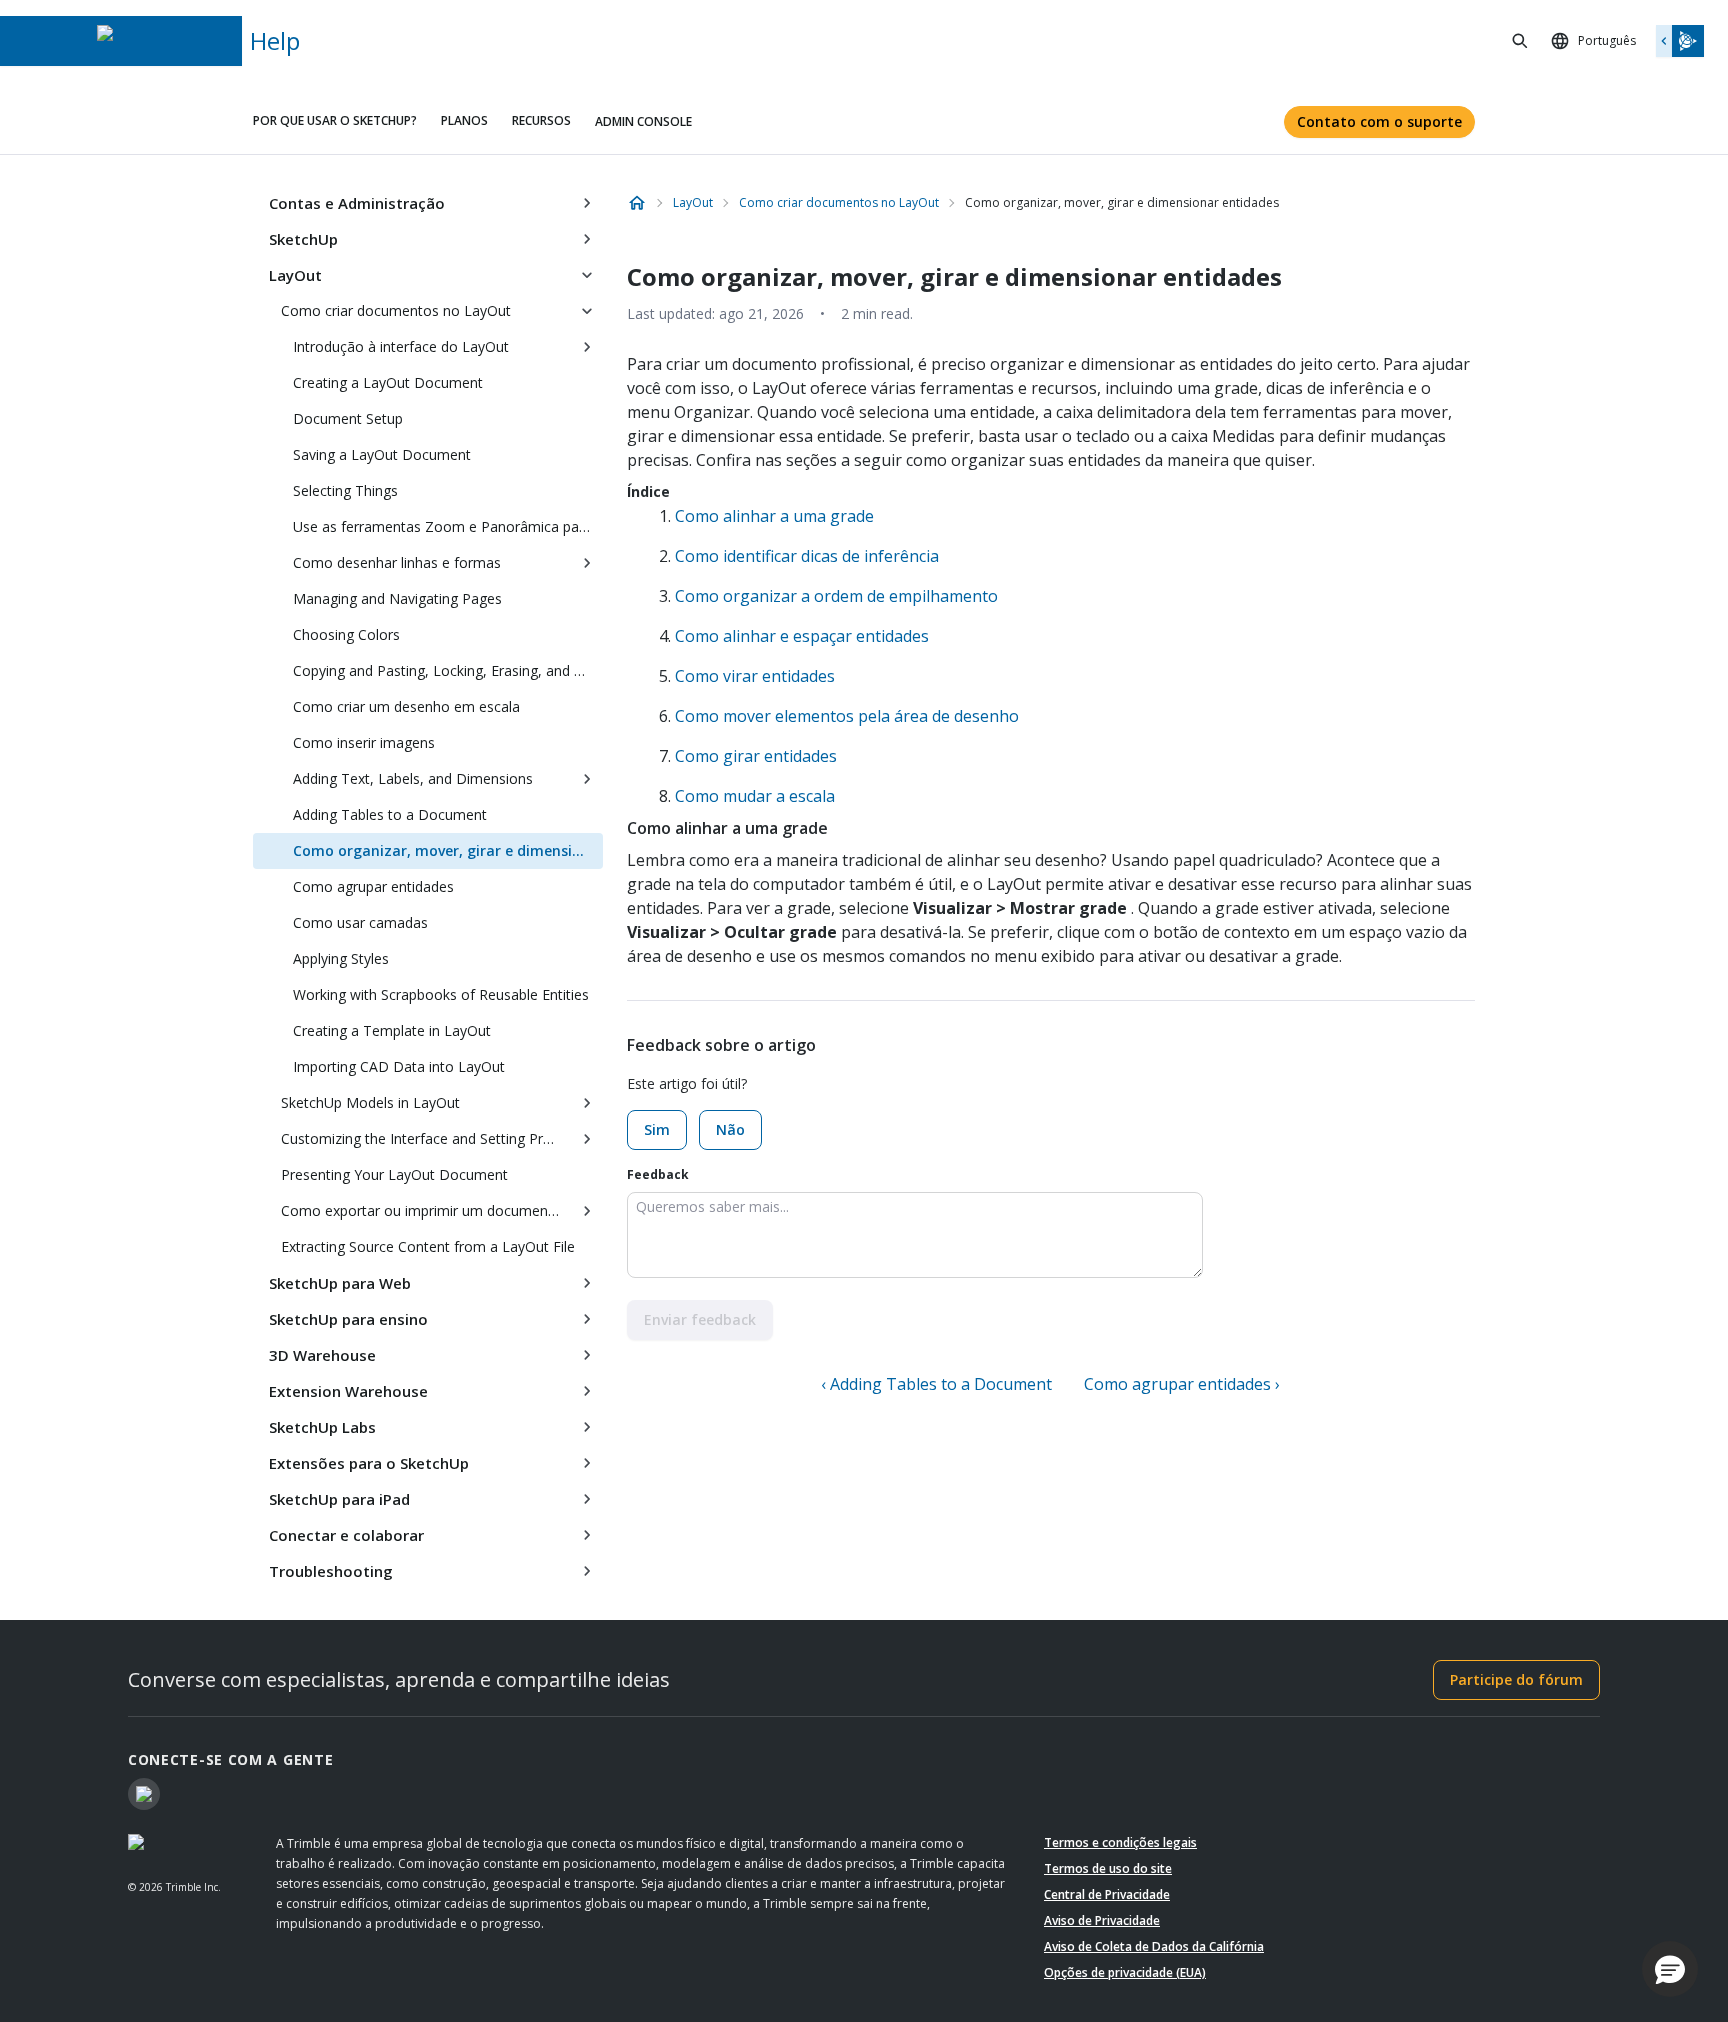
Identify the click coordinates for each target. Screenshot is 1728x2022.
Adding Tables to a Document (390, 814)
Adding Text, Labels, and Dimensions (413, 778)
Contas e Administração (357, 203)
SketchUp (303, 239)
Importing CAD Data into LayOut (399, 1066)
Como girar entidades (756, 756)
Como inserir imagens (364, 742)
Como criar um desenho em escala (406, 706)
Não (730, 1129)
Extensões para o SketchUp (369, 1463)
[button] (1670, 1969)
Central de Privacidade (1107, 1894)
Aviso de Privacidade (1102, 1920)
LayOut (295, 275)
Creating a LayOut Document (388, 382)
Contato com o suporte (1379, 121)
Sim (657, 1129)
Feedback (658, 1174)
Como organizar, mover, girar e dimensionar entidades (448, 850)
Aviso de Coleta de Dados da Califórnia (1154, 1946)
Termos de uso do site (1108, 1868)
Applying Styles (341, 958)
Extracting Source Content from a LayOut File (428, 1246)
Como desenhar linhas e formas (397, 562)
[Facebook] (144, 1794)
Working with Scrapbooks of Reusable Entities (441, 994)
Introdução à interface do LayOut (401, 346)
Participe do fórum (1516, 1679)
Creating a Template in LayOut (392, 1030)
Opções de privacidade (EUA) (1125, 1972)
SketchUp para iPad (339, 1499)
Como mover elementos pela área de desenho (847, 716)
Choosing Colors (346, 634)
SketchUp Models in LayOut (370, 1102)
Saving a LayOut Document (382, 454)
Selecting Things (345, 490)
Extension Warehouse (348, 1391)
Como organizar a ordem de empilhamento (836, 596)
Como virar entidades (755, 676)
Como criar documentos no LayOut (396, 310)
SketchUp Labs (322, 1427)
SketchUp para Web (340, 1283)
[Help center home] (637, 203)
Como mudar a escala (755, 796)
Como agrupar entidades (373, 886)
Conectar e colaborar (346, 1535)
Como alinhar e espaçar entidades (802, 636)
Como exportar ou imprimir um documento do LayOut (426, 1210)
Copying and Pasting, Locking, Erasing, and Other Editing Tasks (448, 670)
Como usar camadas (360, 922)
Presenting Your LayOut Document (394, 1174)
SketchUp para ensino (348, 1319)
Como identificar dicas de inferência (807, 556)
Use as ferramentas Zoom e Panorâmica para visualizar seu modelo (448, 526)
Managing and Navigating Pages (397, 598)
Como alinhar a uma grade (774, 516)
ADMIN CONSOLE (643, 121)
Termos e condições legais (1120, 1842)
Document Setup (348, 418)
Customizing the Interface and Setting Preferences (426, 1138)
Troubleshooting (331, 1571)
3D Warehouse (322, 1355)
